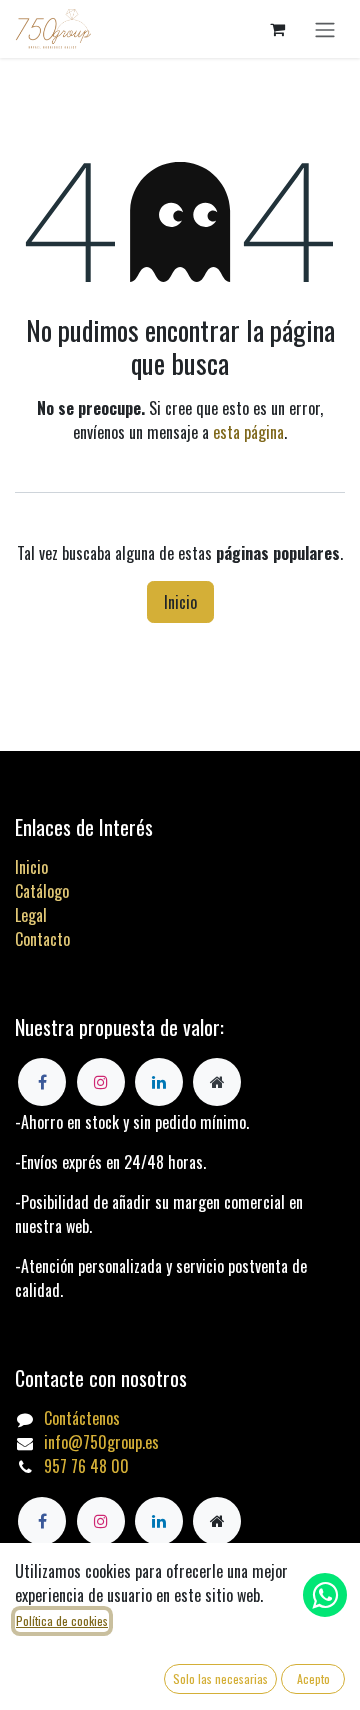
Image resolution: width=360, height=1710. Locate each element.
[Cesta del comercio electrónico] (277, 29)
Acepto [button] (313, 1678)
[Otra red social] (217, 1521)
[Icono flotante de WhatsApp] (325, 1595)
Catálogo (42, 891)
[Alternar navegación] (325, 29)
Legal (31, 915)
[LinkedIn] (159, 1521)
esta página (248, 432)
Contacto (42, 939)
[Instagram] (101, 1521)
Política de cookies (62, 1620)
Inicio (180, 602)
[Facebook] (42, 1521)
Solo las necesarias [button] (220, 1678)
